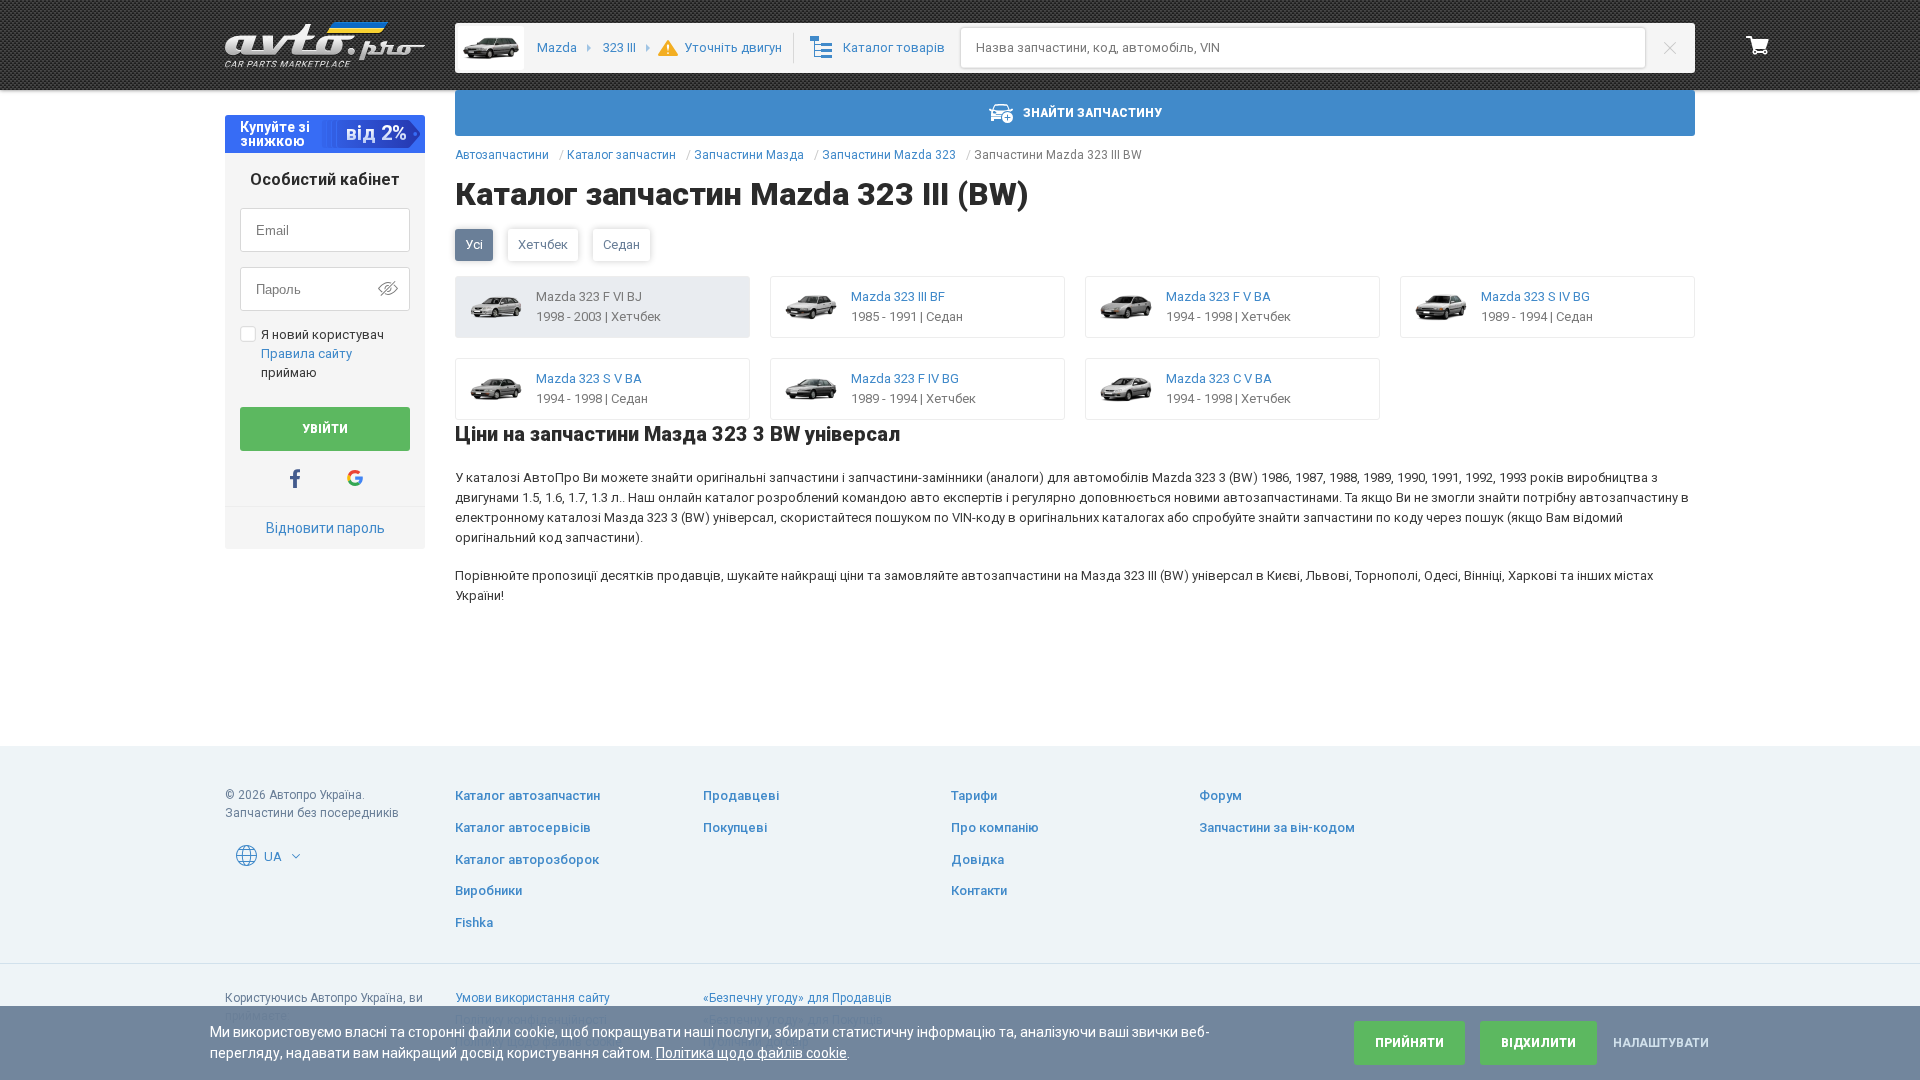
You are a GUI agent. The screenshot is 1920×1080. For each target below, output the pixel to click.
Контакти (979, 890)
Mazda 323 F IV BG (905, 378)
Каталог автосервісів (523, 827)
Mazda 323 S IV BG (1535, 296)
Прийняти (1409, 1043)
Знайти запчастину (1092, 113)
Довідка (977, 859)
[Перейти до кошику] (1758, 45)
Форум (1220, 795)
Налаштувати (1661, 1043)
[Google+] (355, 478)
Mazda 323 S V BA (589, 378)
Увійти (325, 429)
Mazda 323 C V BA (1219, 378)
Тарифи (974, 795)
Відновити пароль (325, 528)
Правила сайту (306, 353)
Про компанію (995, 827)
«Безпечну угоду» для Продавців (797, 998)
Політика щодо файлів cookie (751, 1053)
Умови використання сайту (532, 998)
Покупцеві (735, 827)
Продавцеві (741, 795)
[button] (296, 856)
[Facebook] (295, 478)
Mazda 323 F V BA (1218, 296)
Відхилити (1538, 1043)
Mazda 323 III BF (898, 296)
